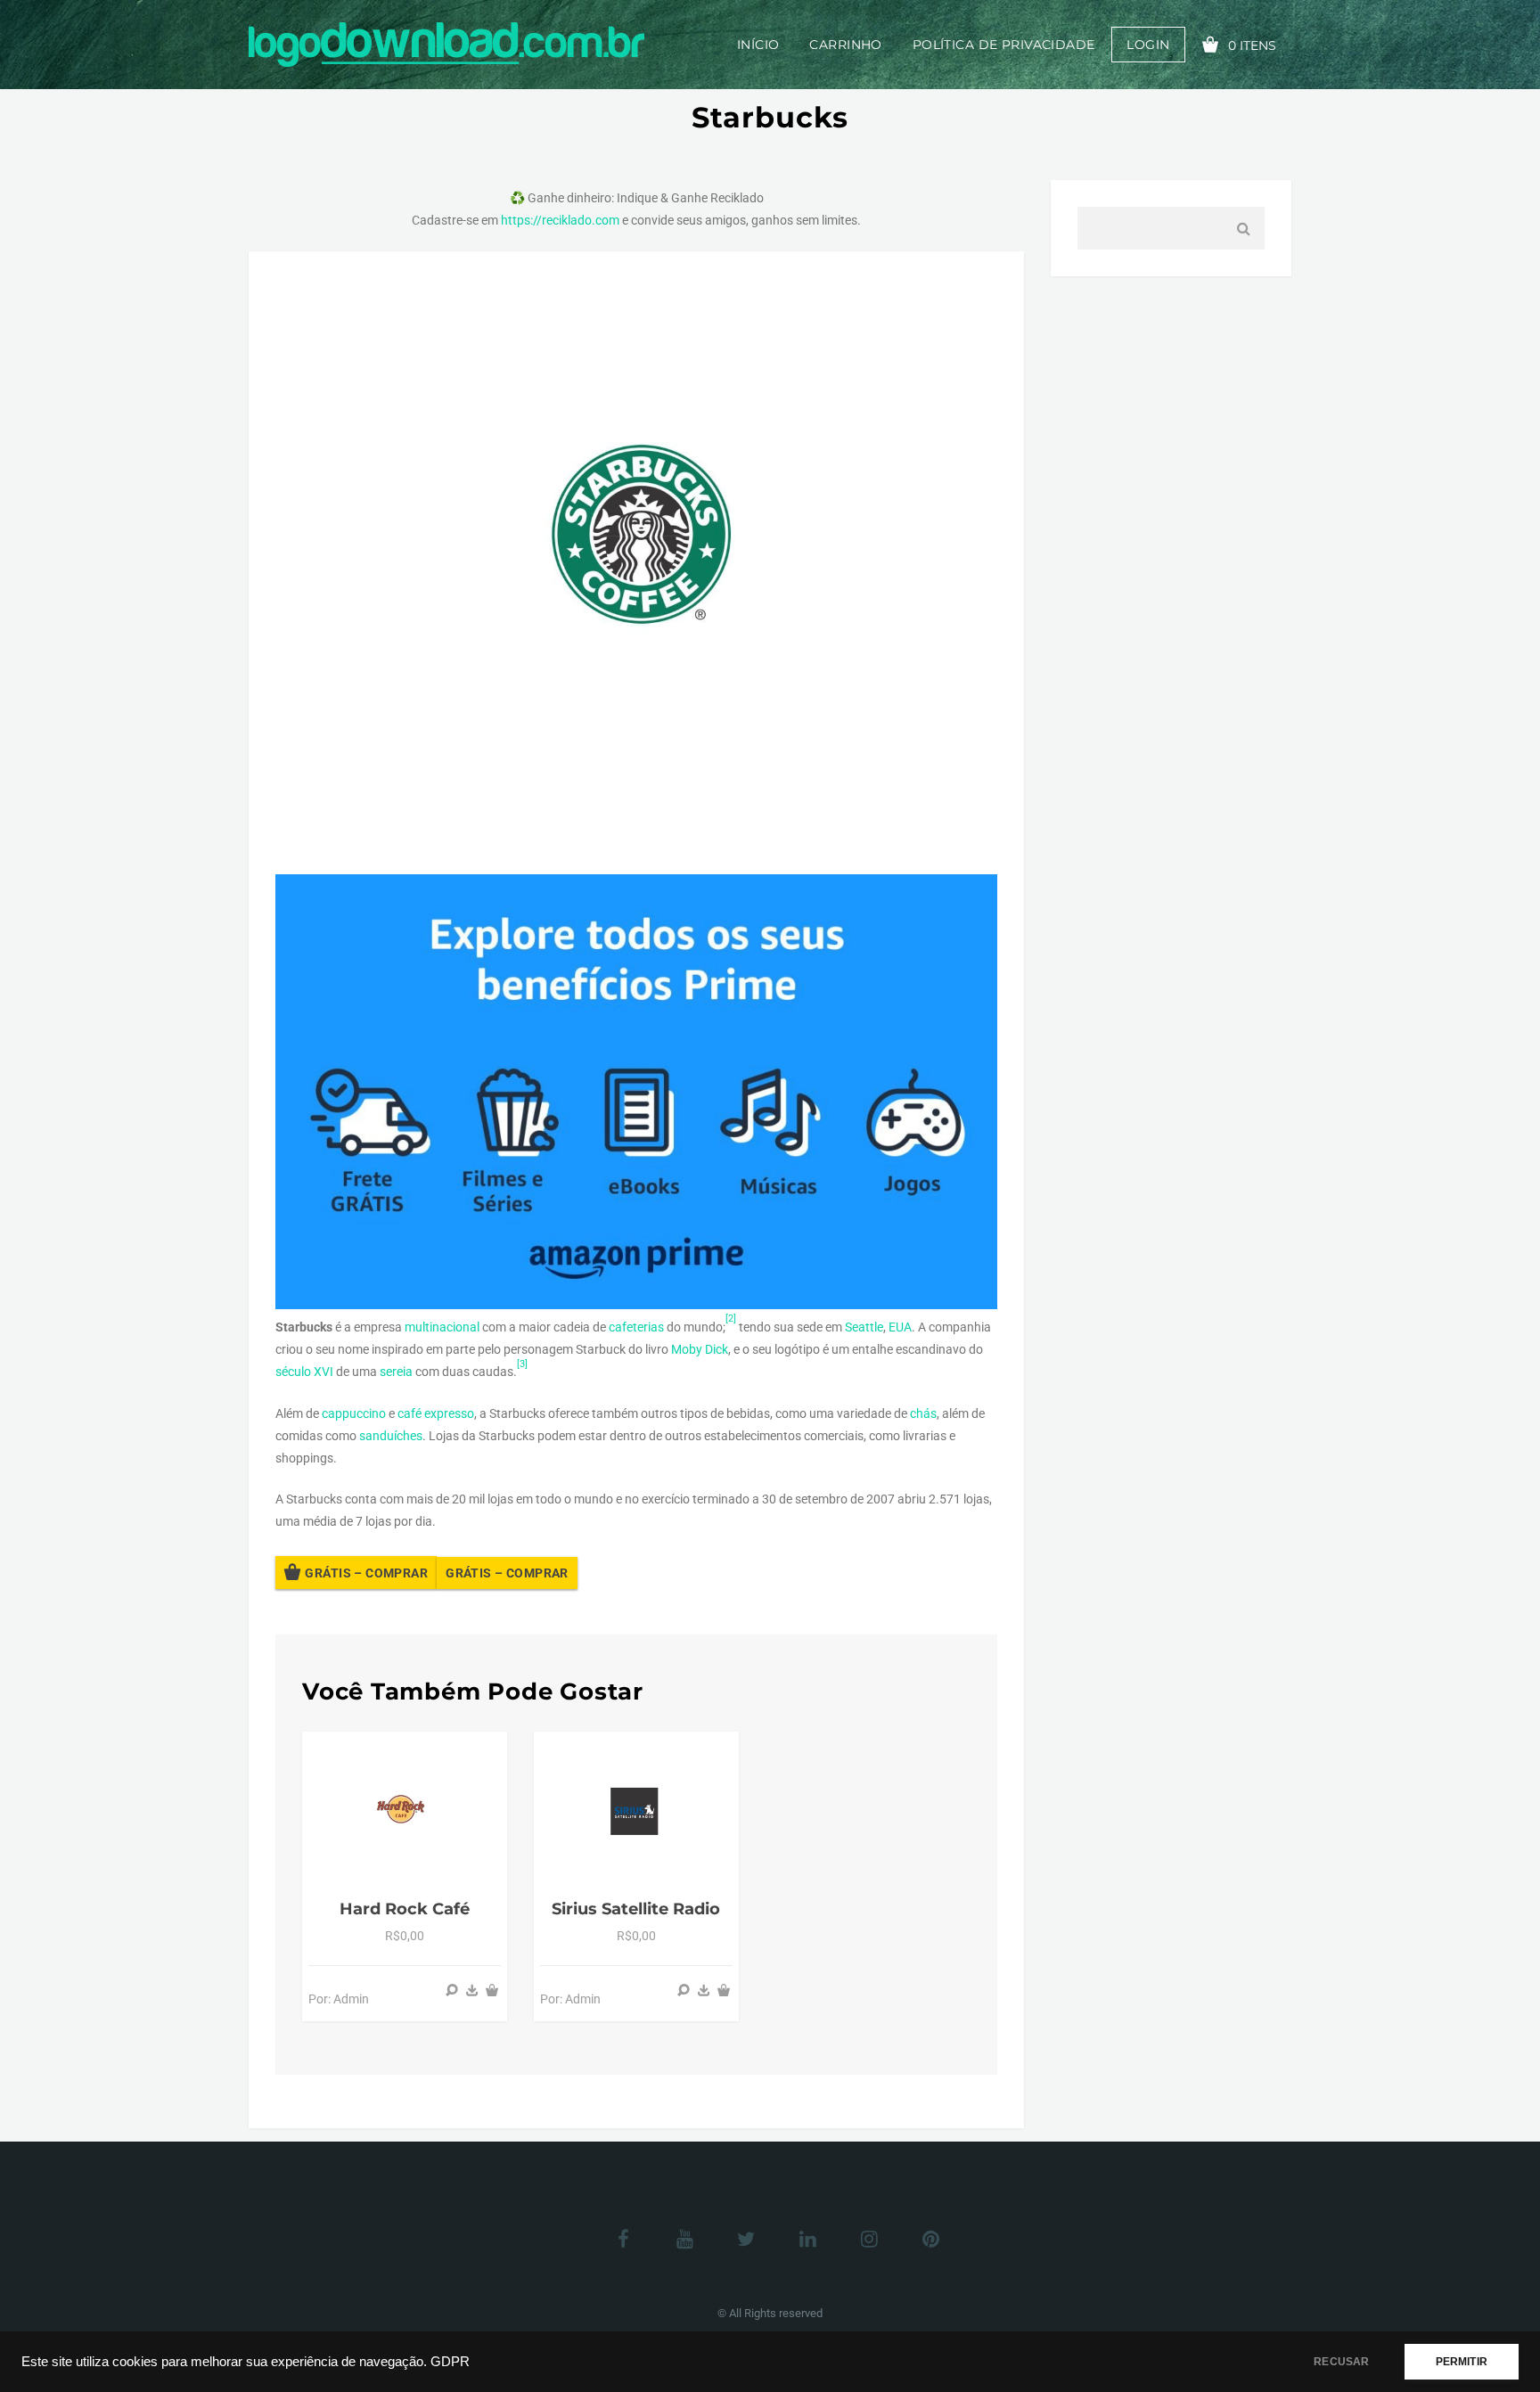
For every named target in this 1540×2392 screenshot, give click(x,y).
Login (1148, 45)
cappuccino (354, 1413)
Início (758, 45)
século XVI (304, 1372)
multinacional (442, 1327)
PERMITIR (1462, 2362)
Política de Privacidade (1004, 45)
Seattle (864, 1327)
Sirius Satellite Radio (636, 1909)
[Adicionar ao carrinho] (492, 1990)
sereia (396, 1372)
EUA (900, 1327)
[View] (452, 1990)
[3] (522, 1364)
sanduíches (391, 1436)
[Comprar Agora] (472, 1990)
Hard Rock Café (405, 1909)
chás (923, 1413)
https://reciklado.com (560, 220)
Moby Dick (700, 1349)
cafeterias (636, 1327)
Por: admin (339, 1999)
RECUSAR (1341, 2362)
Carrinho (845, 45)
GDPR (450, 2362)
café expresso (436, 1413)
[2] (731, 1319)
